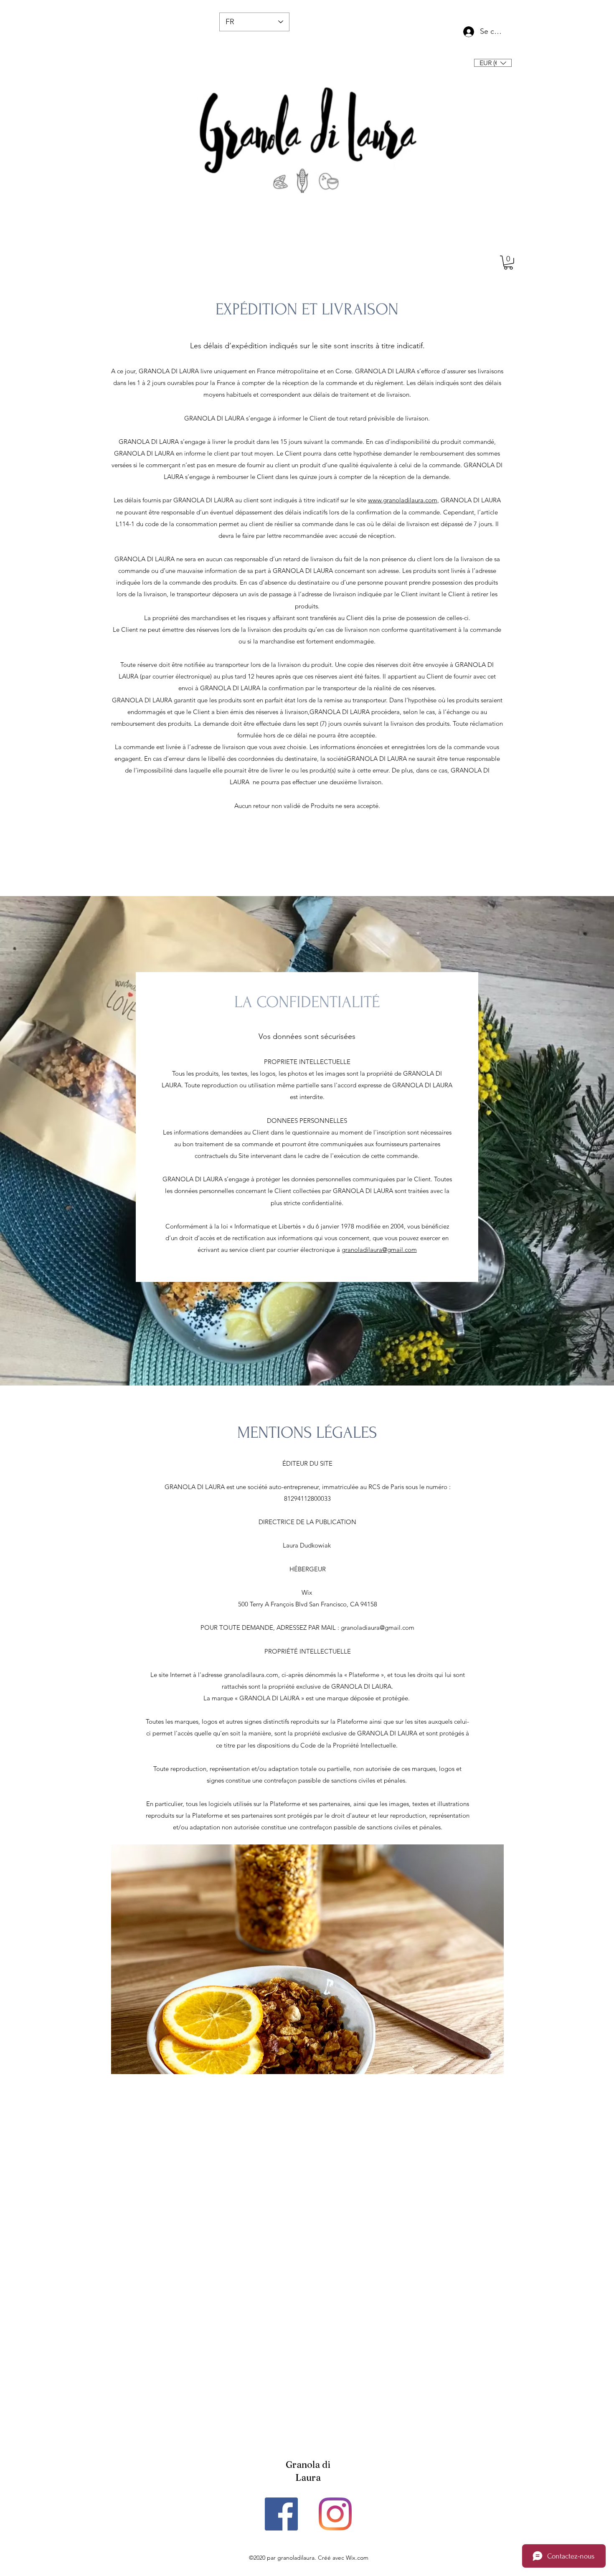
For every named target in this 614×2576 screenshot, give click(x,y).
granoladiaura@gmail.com (378, 1627)
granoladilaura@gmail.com (379, 1250)
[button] (493, 63)
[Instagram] (335, 2514)
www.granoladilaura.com (403, 500)
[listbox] (493, 63)
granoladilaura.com (251, 1675)
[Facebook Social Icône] (281, 2514)
